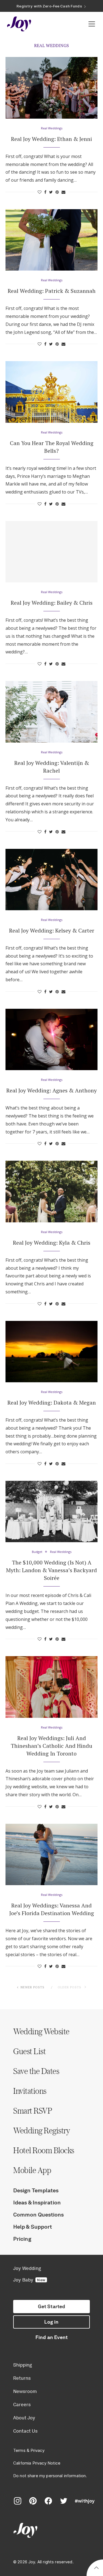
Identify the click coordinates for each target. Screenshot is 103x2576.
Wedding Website (41, 2031)
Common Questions (39, 2215)
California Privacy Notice (37, 2463)
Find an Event (51, 2337)
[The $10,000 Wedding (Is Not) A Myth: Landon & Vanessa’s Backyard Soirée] (51, 1511)
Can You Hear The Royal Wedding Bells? (52, 447)
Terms (19, 2450)
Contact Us (25, 2431)
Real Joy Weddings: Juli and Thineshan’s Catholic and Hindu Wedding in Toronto (51, 1746)
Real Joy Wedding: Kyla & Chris (52, 1243)
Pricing (22, 2239)
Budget (37, 1552)
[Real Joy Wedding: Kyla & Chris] (51, 1191)
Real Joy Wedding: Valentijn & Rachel (52, 767)
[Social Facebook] (48, 2501)
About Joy (24, 2418)
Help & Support (33, 2227)
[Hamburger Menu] (92, 24)
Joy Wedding (27, 2268)
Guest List (29, 2051)
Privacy (37, 2450)
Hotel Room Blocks (44, 2150)
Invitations (30, 2091)
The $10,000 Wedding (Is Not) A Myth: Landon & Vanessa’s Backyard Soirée (51, 1570)
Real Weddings (52, 128)
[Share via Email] (63, 192)
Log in (51, 2322)
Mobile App (32, 2170)
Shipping (23, 2365)
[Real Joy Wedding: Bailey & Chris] (51, 552)
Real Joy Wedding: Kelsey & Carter (52, 930)
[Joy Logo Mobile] (19, 24)
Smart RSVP (33, 2111)
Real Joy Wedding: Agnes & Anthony (51, 1090)
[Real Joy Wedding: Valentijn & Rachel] (51, 712)
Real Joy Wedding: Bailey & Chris (52, 603)
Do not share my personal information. (50, 2476)
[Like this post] (40, 192)
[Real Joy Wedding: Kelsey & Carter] (51, 880)
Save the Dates (36, 2071)
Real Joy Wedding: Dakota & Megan (52, 1403)
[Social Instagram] (18, 2501)
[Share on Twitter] (51, 192)
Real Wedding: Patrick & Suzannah (52, 291)
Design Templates (36, 2190)
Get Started (52, 2307)
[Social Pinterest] (33, 2501)
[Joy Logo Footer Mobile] (51, 2531)
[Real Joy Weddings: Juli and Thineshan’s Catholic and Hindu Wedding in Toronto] (51, 1687)
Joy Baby (29, 2280)
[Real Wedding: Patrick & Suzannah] (51, 240)
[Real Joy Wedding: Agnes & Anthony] (51, 1039)
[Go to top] (96, 2569)
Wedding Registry (41, 2130)
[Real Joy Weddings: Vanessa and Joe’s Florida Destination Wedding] (51, 1854)
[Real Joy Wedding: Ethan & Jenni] (51, 88)
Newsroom (25, 2391)
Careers (22, 2405)
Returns (22, 2378)
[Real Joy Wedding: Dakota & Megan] (51, 1352)
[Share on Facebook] (45, 192)
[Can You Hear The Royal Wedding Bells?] (51, 392)
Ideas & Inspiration (37, 2202)
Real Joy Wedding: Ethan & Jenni (51, 139)
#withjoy (85, 2501)
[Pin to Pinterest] (57, 192)
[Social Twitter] (64, 2501)
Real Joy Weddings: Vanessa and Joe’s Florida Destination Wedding (52, 1909)
